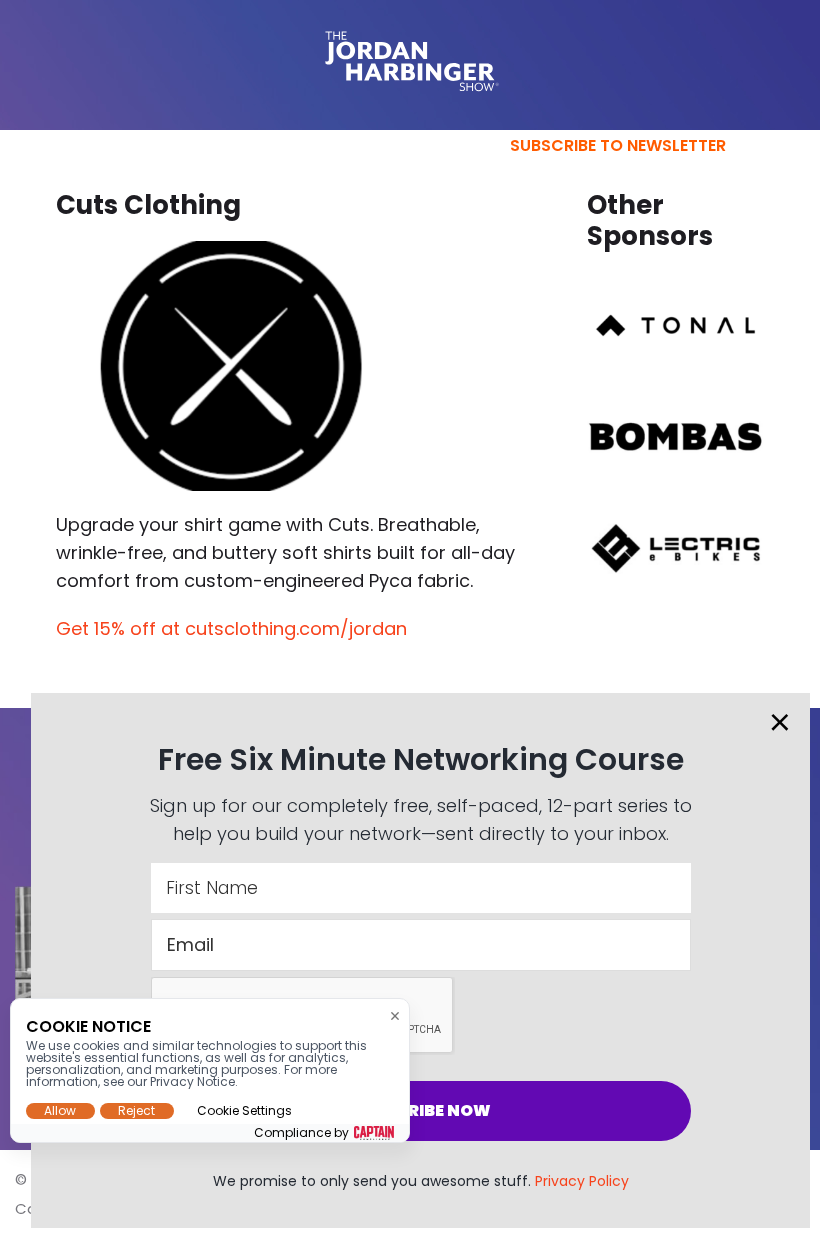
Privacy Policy (582, 1181)
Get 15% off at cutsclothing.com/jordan (231, 628)
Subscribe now (420, 1110)
